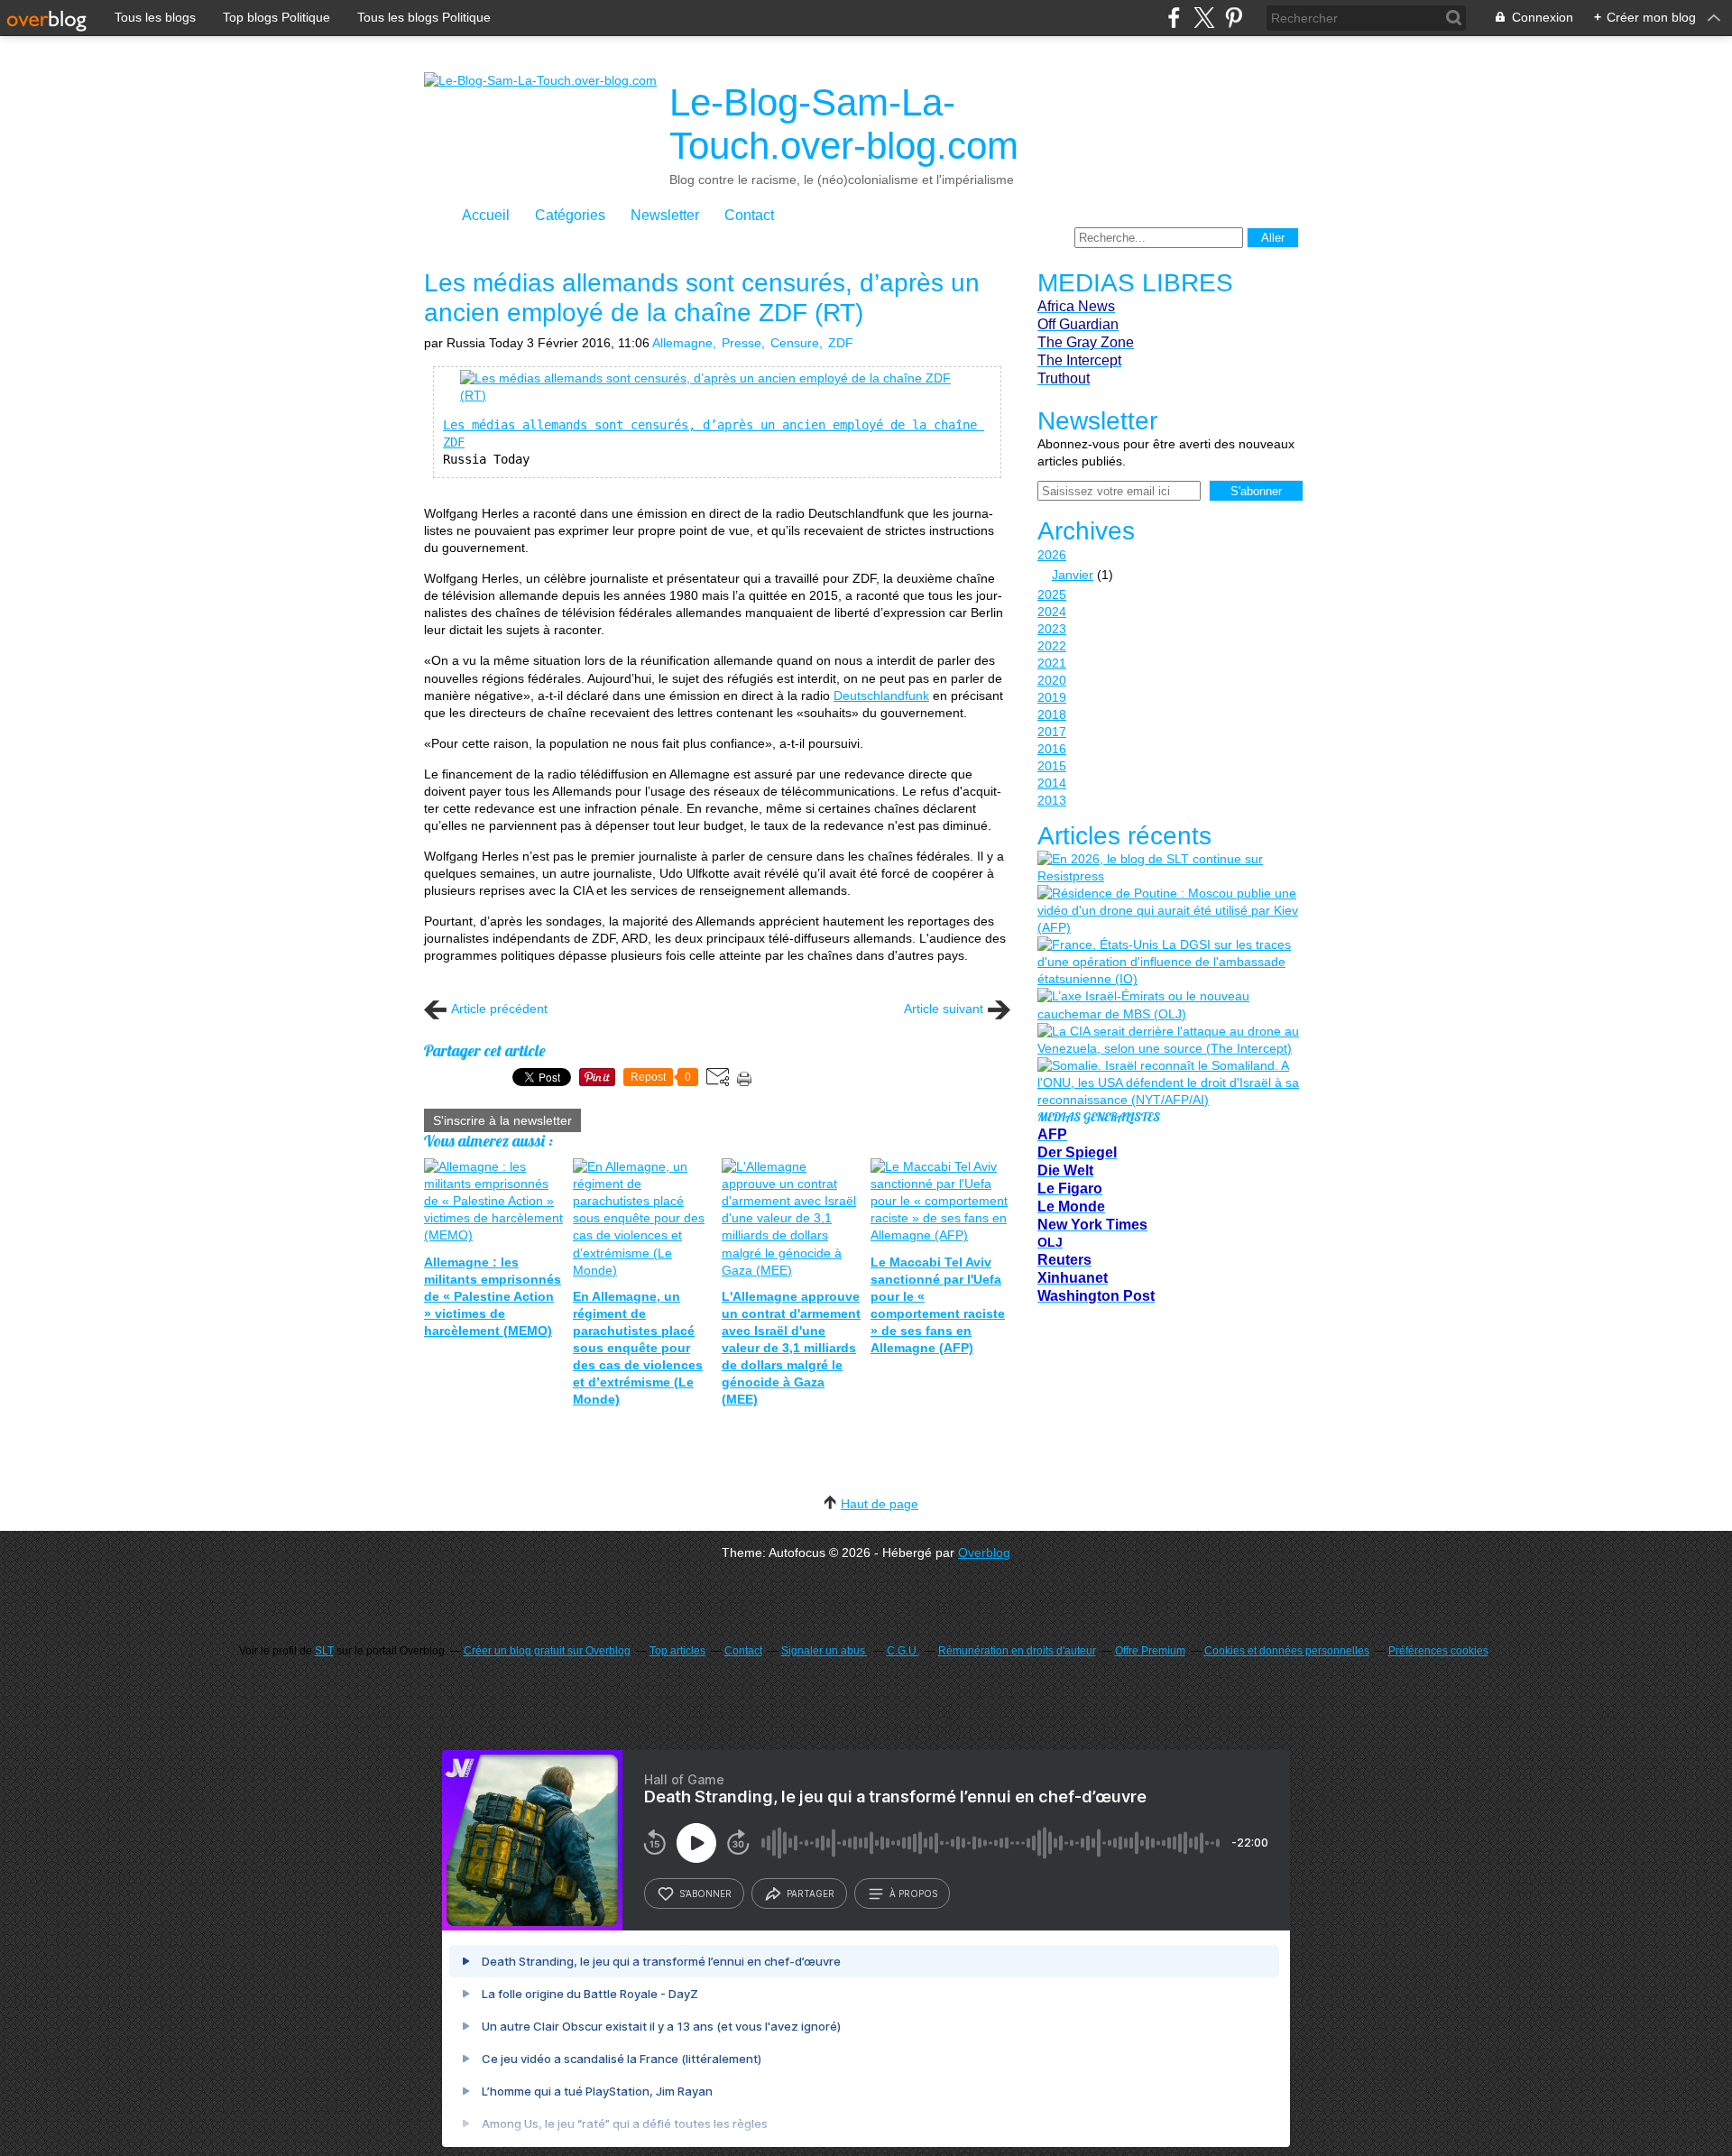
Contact (749, 215)
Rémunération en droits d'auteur (1017, 1651)
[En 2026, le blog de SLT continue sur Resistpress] (1168, 868)
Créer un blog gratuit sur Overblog (547, 1651)
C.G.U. (903, 1651)
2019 (1052, 697)
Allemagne (682, 343)
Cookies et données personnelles (1287, 1651)
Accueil (486, 215)
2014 (1052, 783)
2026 (1052, 555)
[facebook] (1174, 18)
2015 (1052, 766)
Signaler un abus (825, 1651)
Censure (795, 343)
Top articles (677, 1651)
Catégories (570, 215)
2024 (1052, 612)
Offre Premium (1150, 1651)
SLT (324, 1651)
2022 (1052, 646)
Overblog (984, 1553)
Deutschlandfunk (881, 696)
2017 (1052, 732)
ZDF (841, 343)
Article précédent (499, 1009)
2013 (1052, 800)
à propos (913, 1893)
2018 (1052, 714)
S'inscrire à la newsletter (502, 1120)
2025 (1052, 594)
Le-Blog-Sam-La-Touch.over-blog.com (844, 124)
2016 (1052, 749)
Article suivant (944, 1009)
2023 (1052, 629)
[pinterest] (1234, 18)
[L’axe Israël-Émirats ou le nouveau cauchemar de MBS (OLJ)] (1168, 1005)
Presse (742, 343)
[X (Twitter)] (1204, 18)
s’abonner (705, 1893)
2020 (1052, 680)
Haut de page (880, 1504)
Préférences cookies (1438, 1651)
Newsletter (665, 215)
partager (811, 1893)
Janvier (1073, 575)
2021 (1052, 663)
